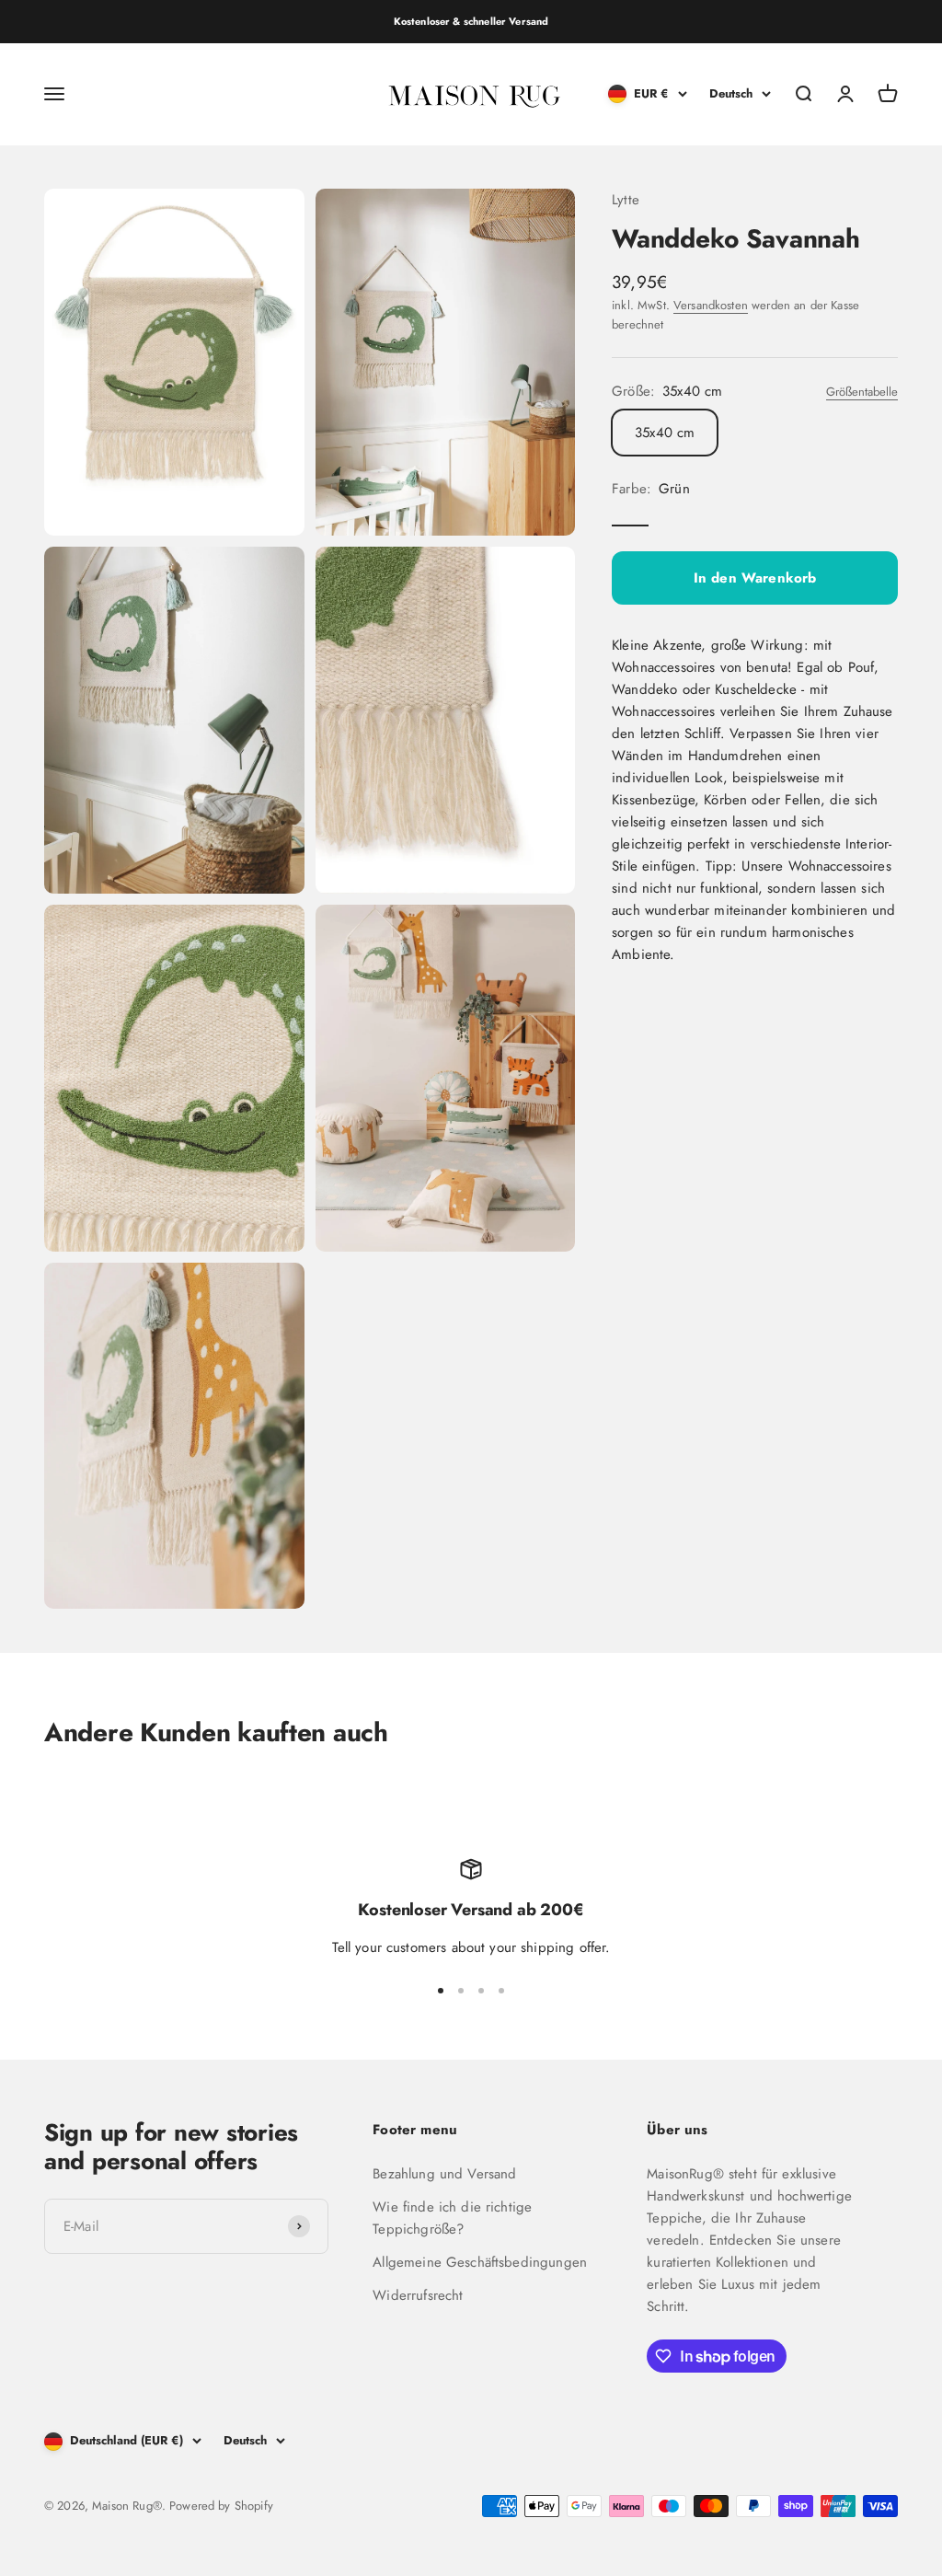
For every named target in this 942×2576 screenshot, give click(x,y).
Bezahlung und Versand (444, 2174)
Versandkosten (711, 305)
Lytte (626, 200)
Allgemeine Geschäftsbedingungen (480, 2262)
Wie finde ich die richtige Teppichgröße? (452, 2218)
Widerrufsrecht (418, 2295)
